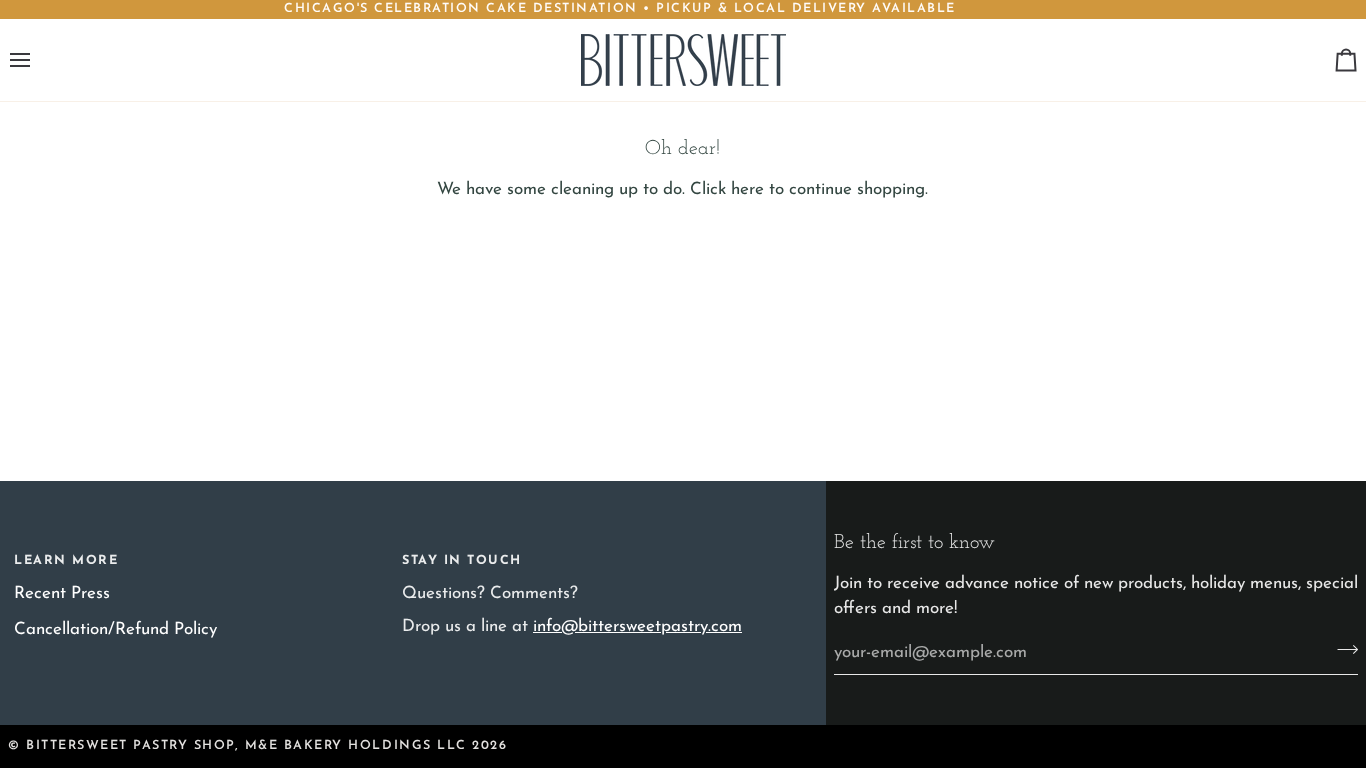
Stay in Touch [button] (462, 561)
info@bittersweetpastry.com (637, 626)
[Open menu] (38, 60)
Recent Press (62, 593)
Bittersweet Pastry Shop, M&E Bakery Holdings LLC (246, 746)
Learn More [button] (66, 561)
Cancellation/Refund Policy (115, 629)
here (747, 189)
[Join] (1341, 650)
